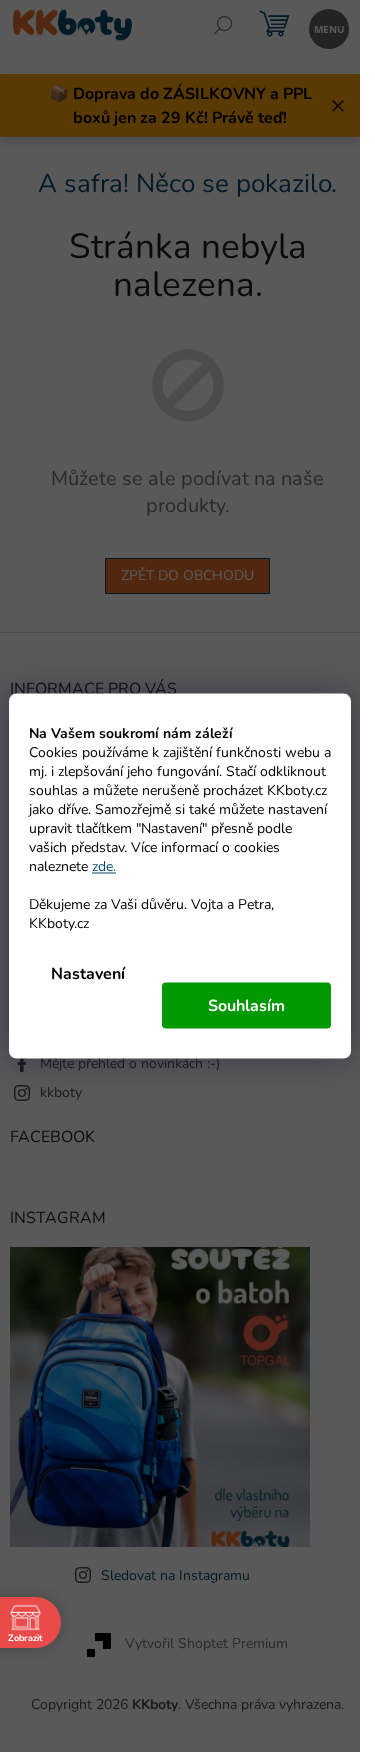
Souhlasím (246, 1006)
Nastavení (88, 974)
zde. (104, 866)
